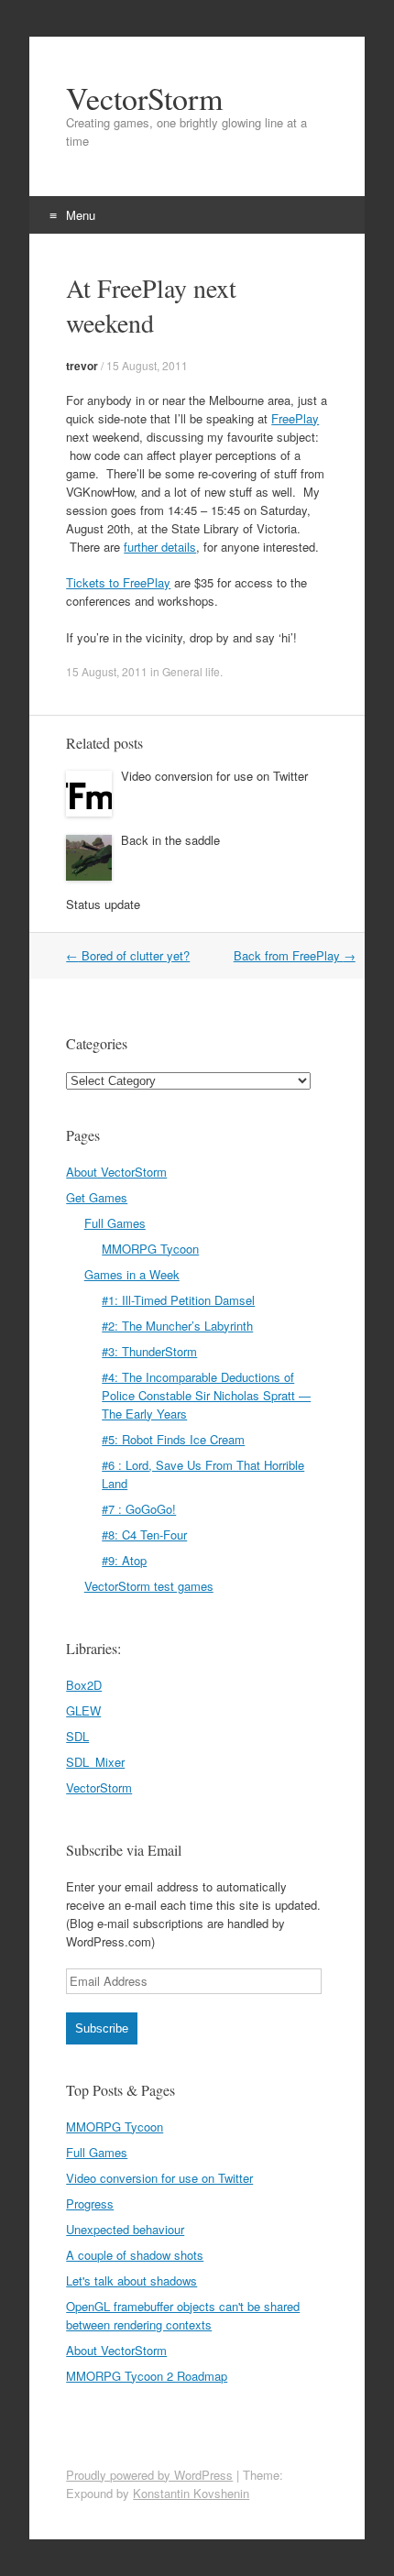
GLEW (83, 1710)
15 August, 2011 (147, 365)
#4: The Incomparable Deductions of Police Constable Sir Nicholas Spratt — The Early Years (206, 1395)
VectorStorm (144, 98)
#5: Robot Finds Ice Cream (173, 1439)
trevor (82, 366)
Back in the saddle (170, 840)
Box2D (84, 1685)
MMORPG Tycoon (150, 1249)
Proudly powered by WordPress (149, 2475)
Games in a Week (132, 1274)
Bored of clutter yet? (128, 955)
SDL (77, 1736)
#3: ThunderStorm (149, 1351)
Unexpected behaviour (125, 2229)
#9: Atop (124, 1560)
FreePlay (295, 418)
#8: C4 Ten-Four (144, 1535)
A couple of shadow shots (135, 2255)
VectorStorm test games (149, 1586)
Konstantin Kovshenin (191, 2493)
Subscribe (102, 2028)
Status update (103, 904)
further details (160, 547)
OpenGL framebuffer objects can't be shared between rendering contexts (183, 2315)
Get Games (97, 1197)
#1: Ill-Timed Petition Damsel (178, 1300)
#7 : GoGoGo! (139, 1509)
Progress (90, 2203)
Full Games (115, 1223)
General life (191, 671)
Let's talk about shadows (131, 2280)
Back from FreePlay (295, 955)
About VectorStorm (116, 1172)
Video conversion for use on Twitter (214, 776)
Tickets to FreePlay (118, 582)
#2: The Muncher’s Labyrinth (177, 1326)
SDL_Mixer (95, 1762)
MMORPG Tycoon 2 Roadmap (147, 2376)
